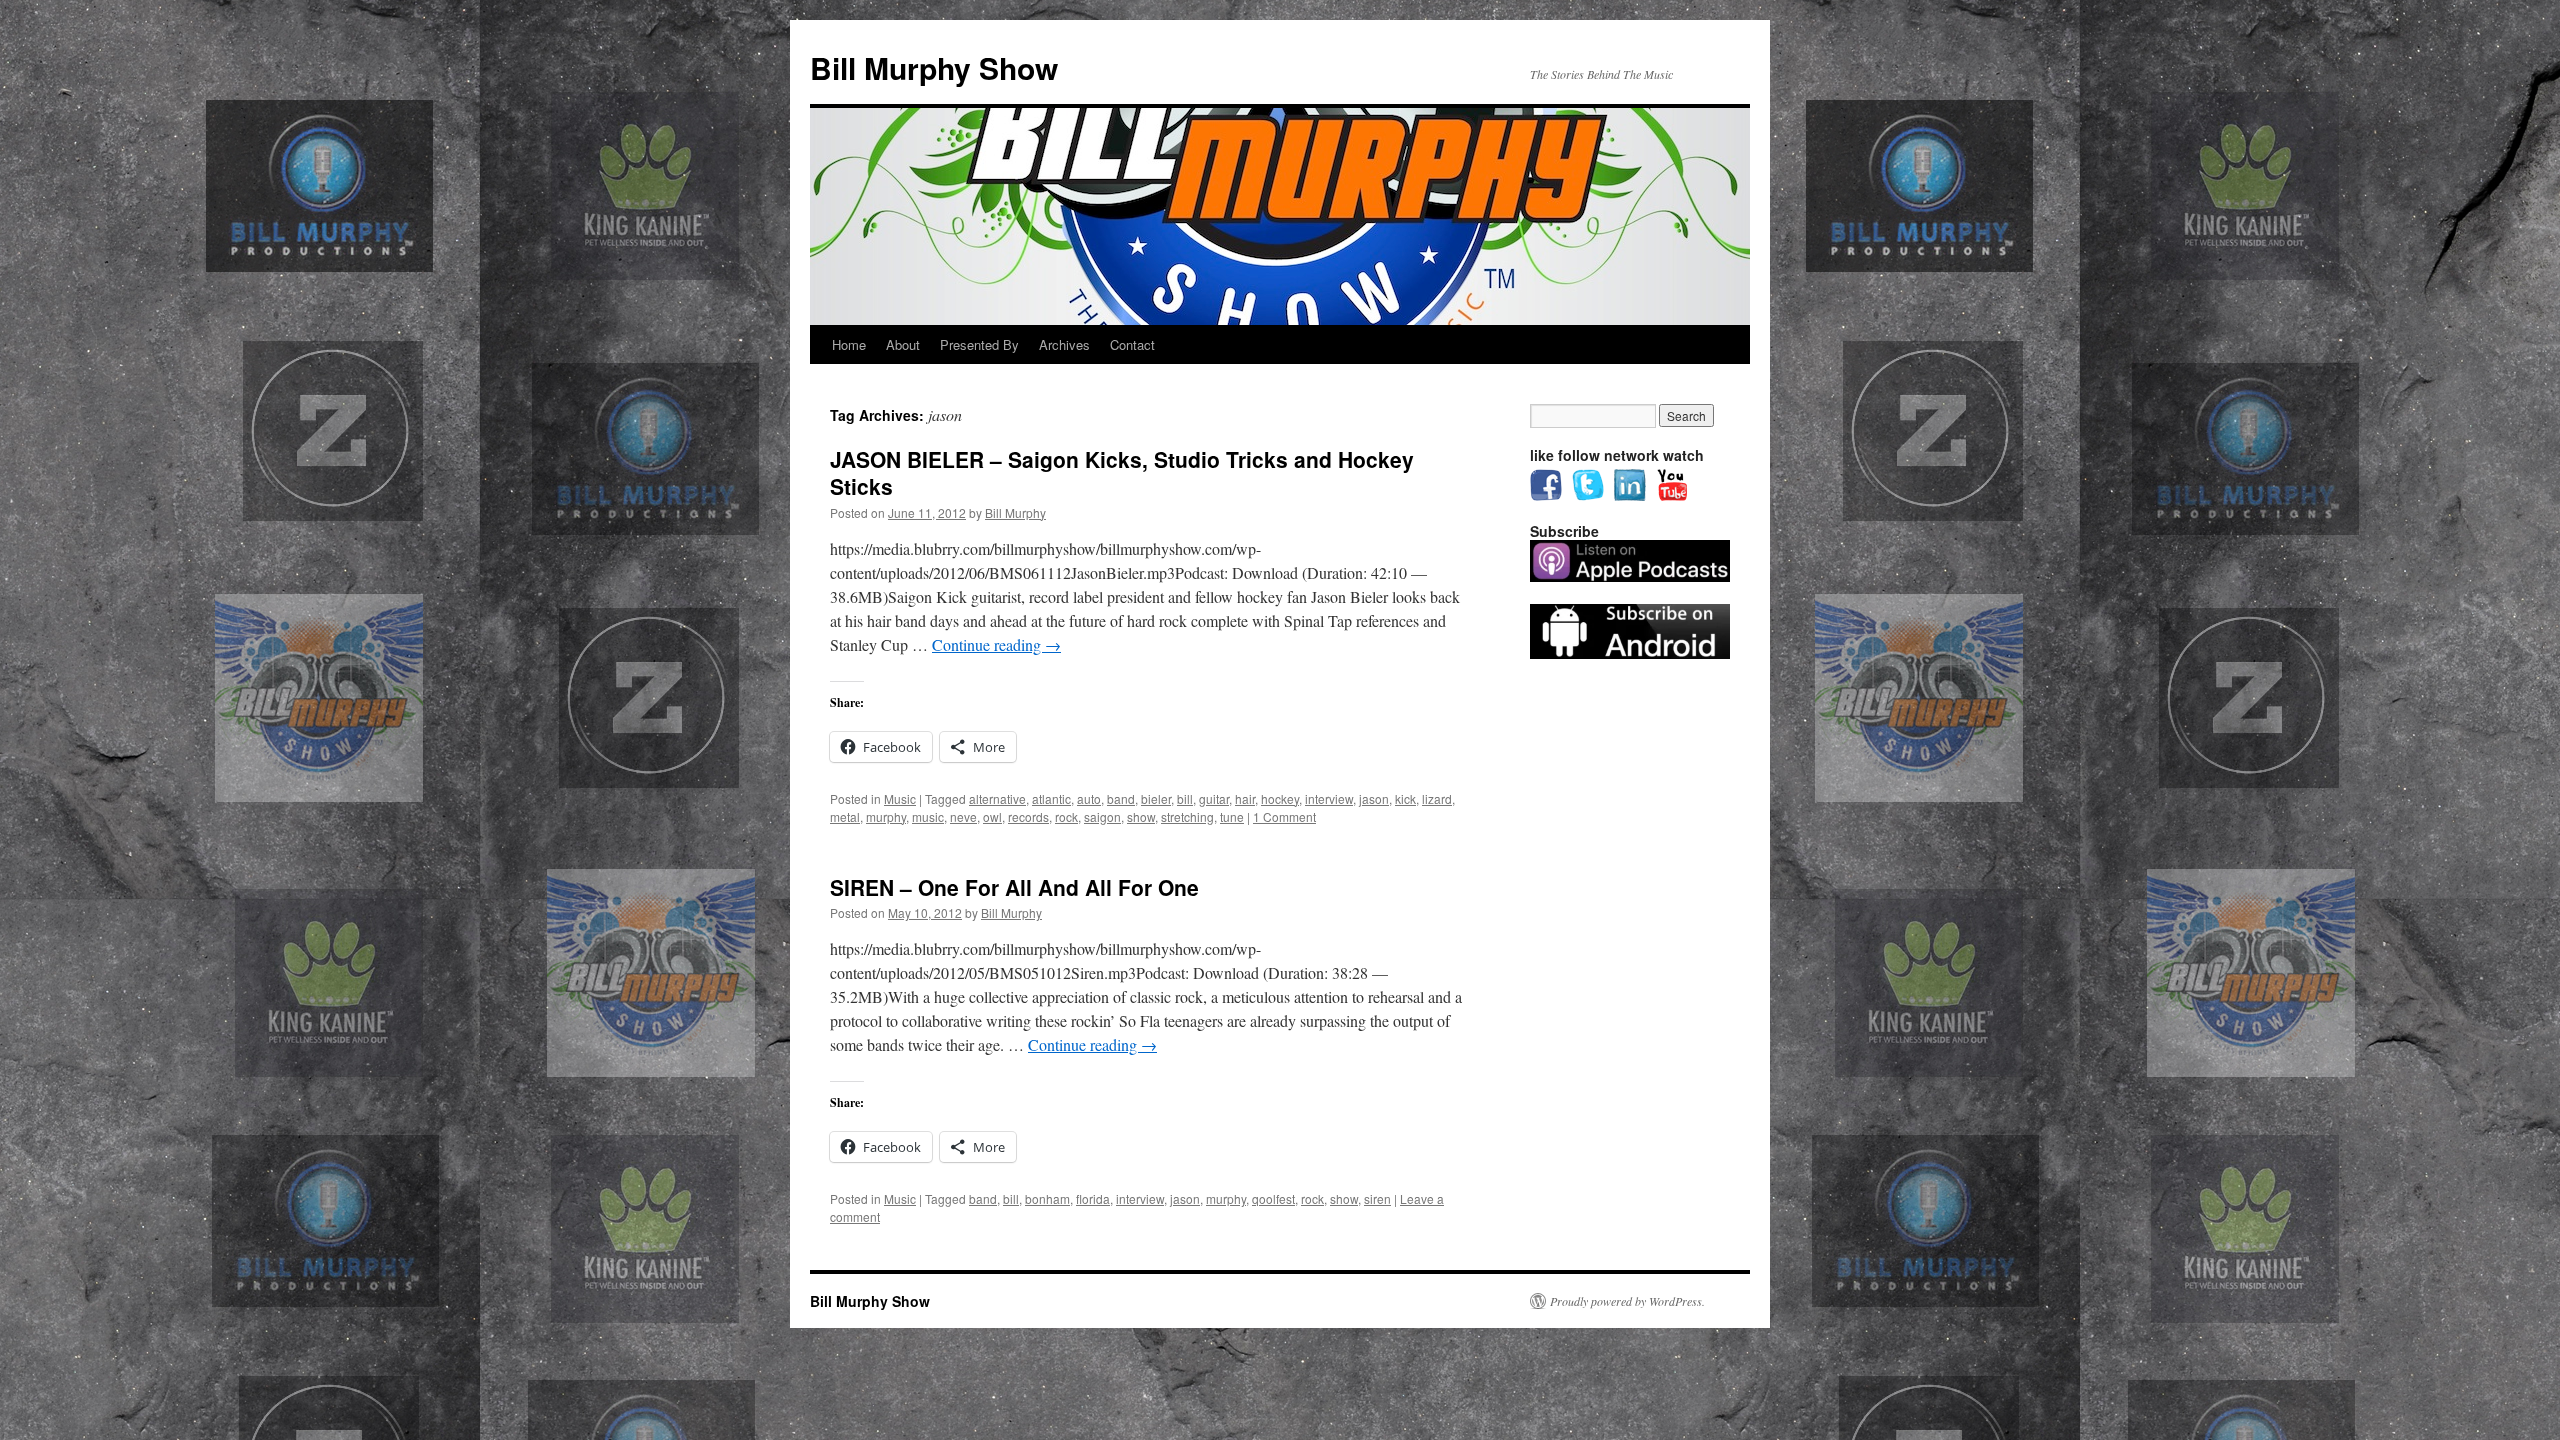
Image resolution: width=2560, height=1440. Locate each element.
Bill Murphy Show (934, 67)
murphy (886, 816)
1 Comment (1284, 816)
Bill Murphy (1015, 512)
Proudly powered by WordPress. (1627, 1301)
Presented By (979, 344)
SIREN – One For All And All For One (1014, 887)
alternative (997, 798)
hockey (1280, 798)
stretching (1187, 816)
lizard (1437, 798)
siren (1377, 1198)
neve (963, 816)
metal (845, 816)
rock (1066, 816)
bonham (1047, 1198)
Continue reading (996, 644)
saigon (1102, 816)
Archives (1064, 344)
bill (1185, 798)
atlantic (1051, 798)
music (928, 816)
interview (1329, 798)
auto (1089, 798)
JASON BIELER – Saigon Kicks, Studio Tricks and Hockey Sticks (1122, 472)
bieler (1156, 798)
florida (1093, 1198)
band (1121, 798)
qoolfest (1273, 1198)
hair (1245, 798)
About (903, 344)
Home (849, 344)
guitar (1214, 798)
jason (1374, 798)
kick (1405, 798)
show (1141, 816)
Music (900, 798)
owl (992, 816)
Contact (1132, 344)
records (1028, 816)
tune (1232, 816)
